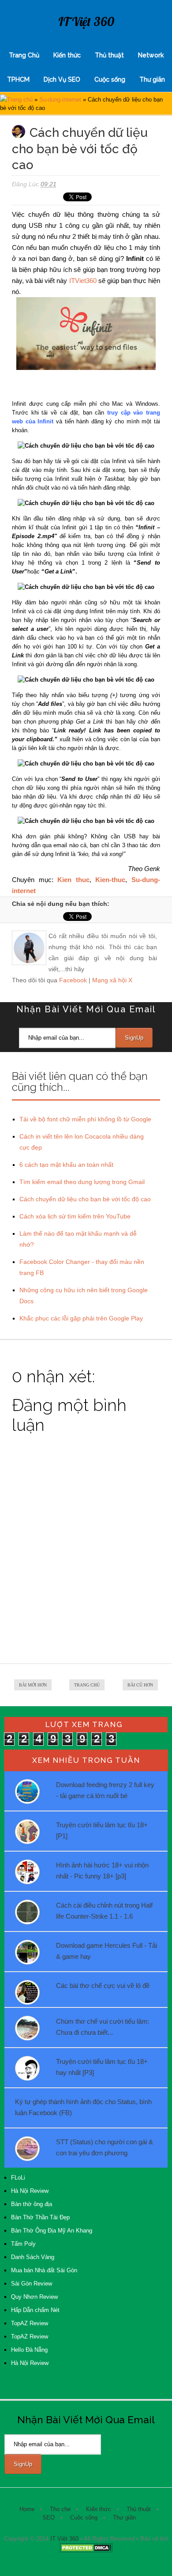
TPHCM (18, 79)
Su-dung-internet (60, 100)
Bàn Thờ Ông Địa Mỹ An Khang (52, 2231)
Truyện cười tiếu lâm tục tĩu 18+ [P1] (102, 1830)
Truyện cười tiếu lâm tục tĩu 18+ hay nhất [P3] (102, 2067)
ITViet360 (83, 281)
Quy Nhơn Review (34, 2297)
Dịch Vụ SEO (62, 79)
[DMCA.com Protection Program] (86, 2551)
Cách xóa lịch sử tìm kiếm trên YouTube (75, 1216)
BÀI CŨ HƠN (140, 1685)
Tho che (60, 2509)
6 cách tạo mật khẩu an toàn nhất (66, 1165)
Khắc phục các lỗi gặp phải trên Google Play (81, 1318)
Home (27, 2509)
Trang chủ (20, 100)
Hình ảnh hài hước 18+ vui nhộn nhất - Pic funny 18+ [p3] (102, 1871)
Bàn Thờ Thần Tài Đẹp (40, 2217)
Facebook (73, 980)
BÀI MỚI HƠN (33, 1685)
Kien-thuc (110, 880)
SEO (49, 2518)
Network (151, 55)
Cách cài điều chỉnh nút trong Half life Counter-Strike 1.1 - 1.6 (104, 1911)
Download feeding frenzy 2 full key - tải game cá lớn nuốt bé (105, 1790)
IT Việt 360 (86, 21)
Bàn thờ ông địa (32, 2204)
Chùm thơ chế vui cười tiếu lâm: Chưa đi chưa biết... (103, 2027)
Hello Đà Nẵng (29, 2350)
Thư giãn (152, 79)
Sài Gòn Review (32, 2284)
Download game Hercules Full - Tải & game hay (107, 1951)
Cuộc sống (110, 79)
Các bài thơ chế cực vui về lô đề (103, 1986)
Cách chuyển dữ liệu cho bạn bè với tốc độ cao (85, 1199)
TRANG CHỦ (87, 1685)
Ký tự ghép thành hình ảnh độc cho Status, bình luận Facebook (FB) (83, 2107)
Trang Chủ (24, 55)
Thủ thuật (109, 55)
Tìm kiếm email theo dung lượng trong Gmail (82, 1182)
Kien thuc (73, 880)
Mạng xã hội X (112, 980)
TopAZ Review (30, 2323)
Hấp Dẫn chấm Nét (35, 2310)
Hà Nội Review (30, 2191)
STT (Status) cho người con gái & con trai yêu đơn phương (105, 2147)
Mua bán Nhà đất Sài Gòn (44, 2270)
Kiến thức (67, 55)
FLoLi (18, 2178)
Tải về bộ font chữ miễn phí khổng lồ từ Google (85, 1119)
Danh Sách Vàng (33, 2257)
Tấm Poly (23, 2244)
